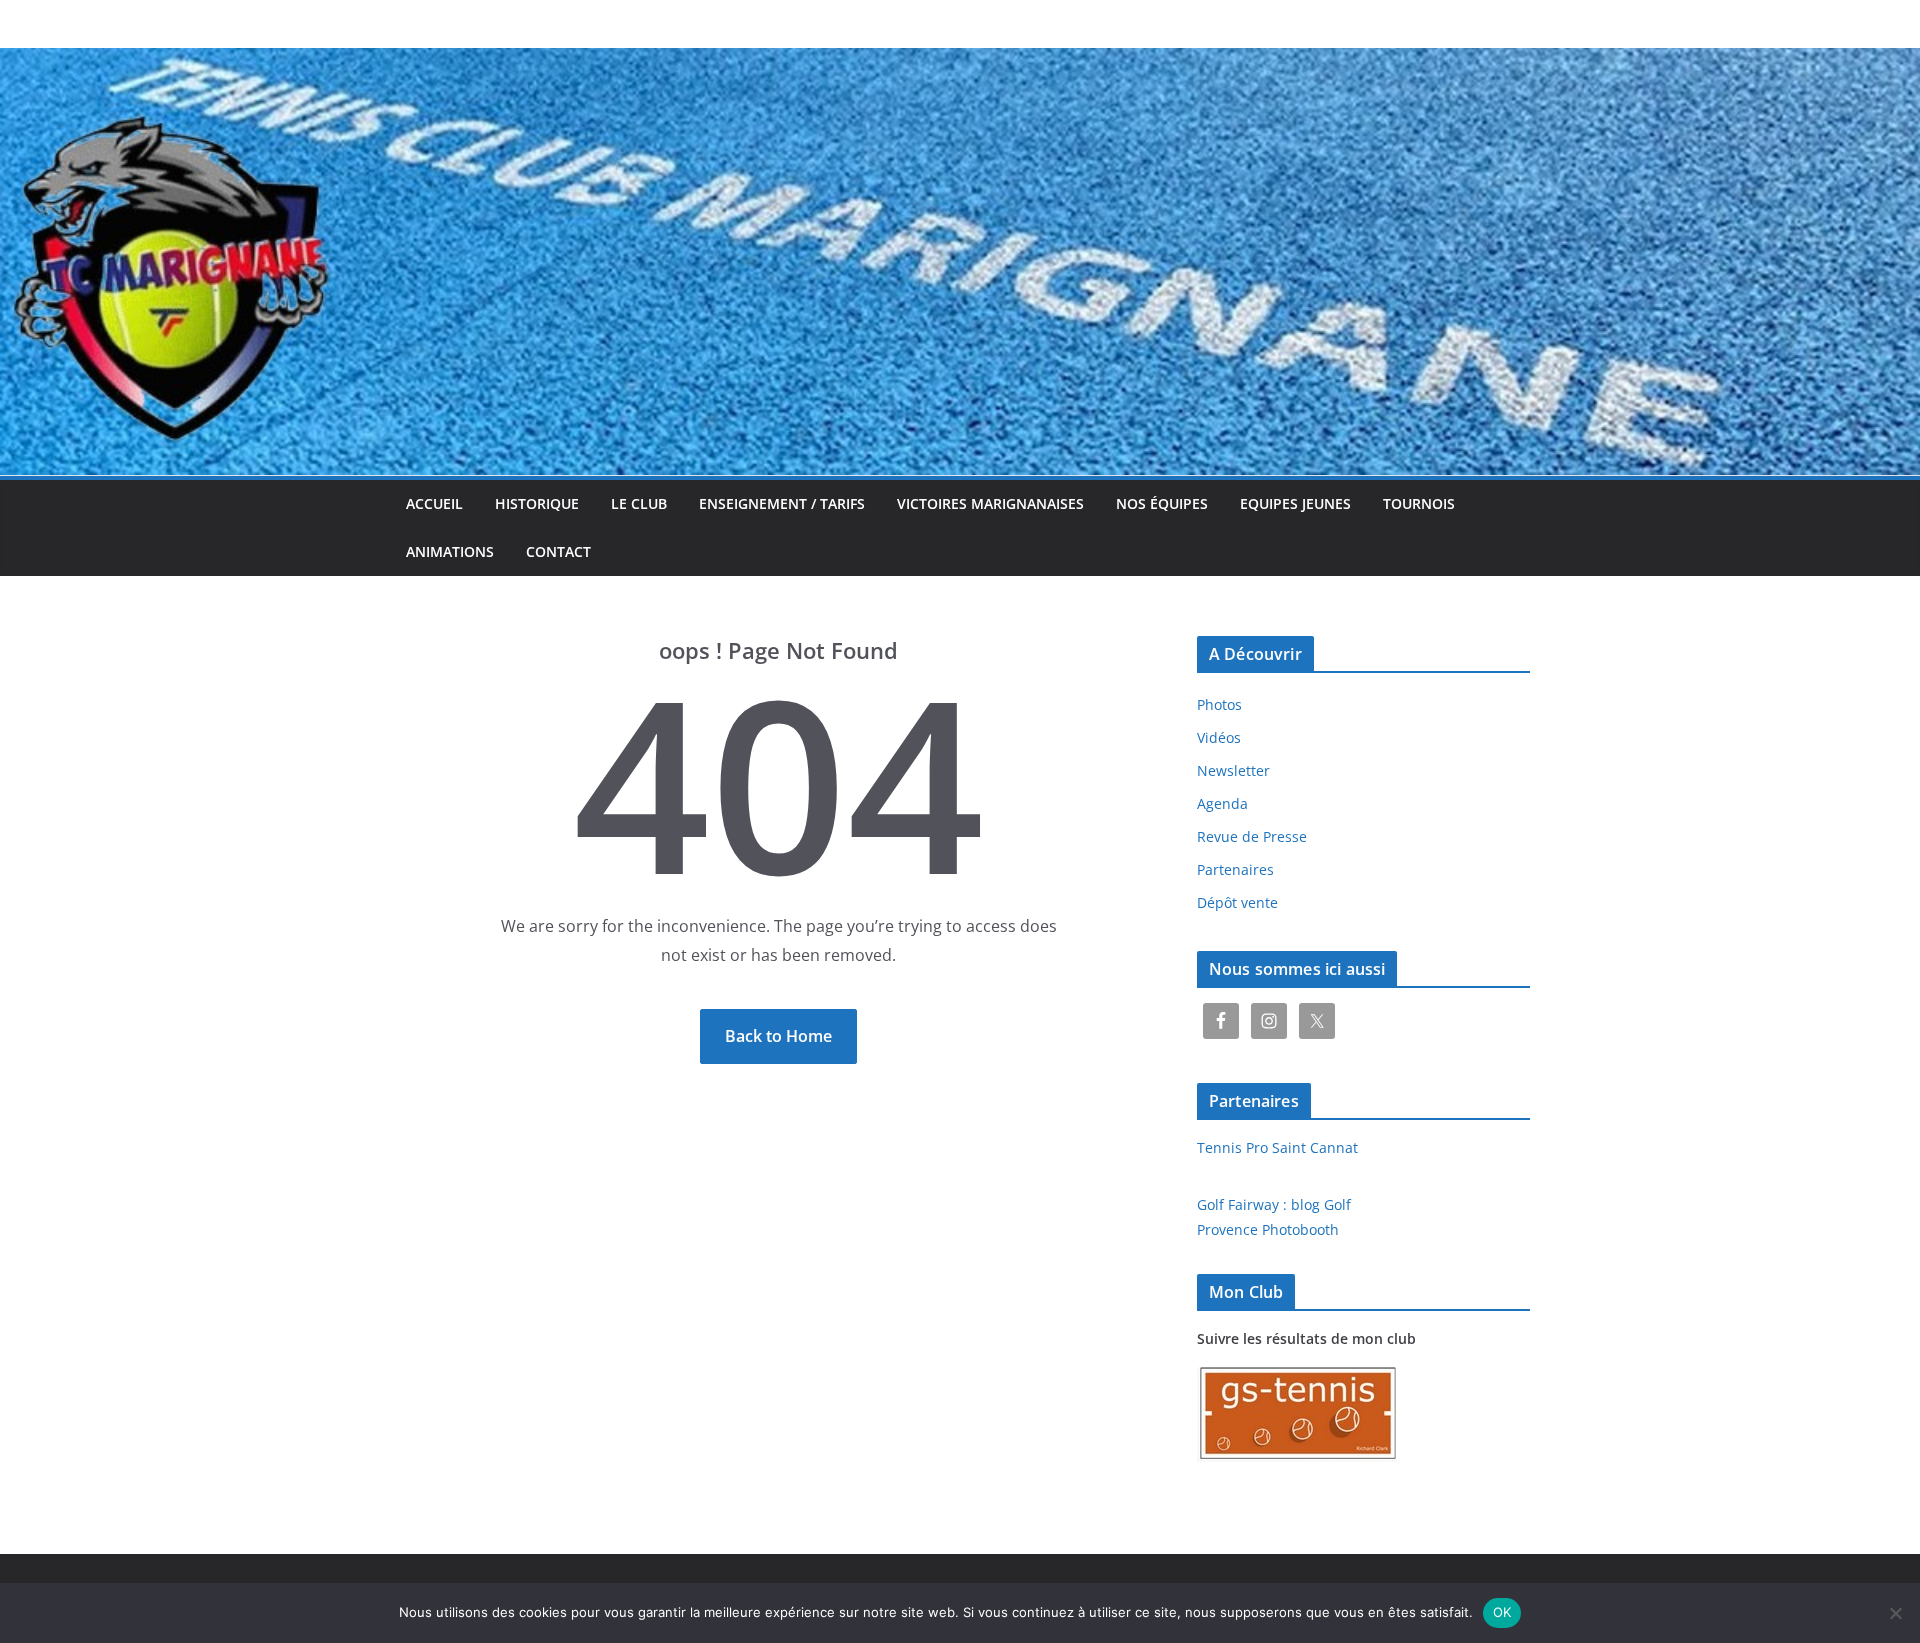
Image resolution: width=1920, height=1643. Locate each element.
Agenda (1222, 803)
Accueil (434, 503)
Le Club (639, 503)
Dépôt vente (1237, 902)
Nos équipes (1162, 503)
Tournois (1419, 503)
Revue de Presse (1252, 836)
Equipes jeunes (1295, 503)
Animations (450, 551)
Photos (1219, 704)
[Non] (1895, 1613)
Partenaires (1235, 869)
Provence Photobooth (1268, 1229)
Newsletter (1233, 770)
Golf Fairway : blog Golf (1274, 1204)
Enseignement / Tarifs (782, 503)
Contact (558, 551)
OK (1502, 1612)
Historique (537, 503)
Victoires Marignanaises (990, 503)
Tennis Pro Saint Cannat (1277, 1147)
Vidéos (1219, 737)
